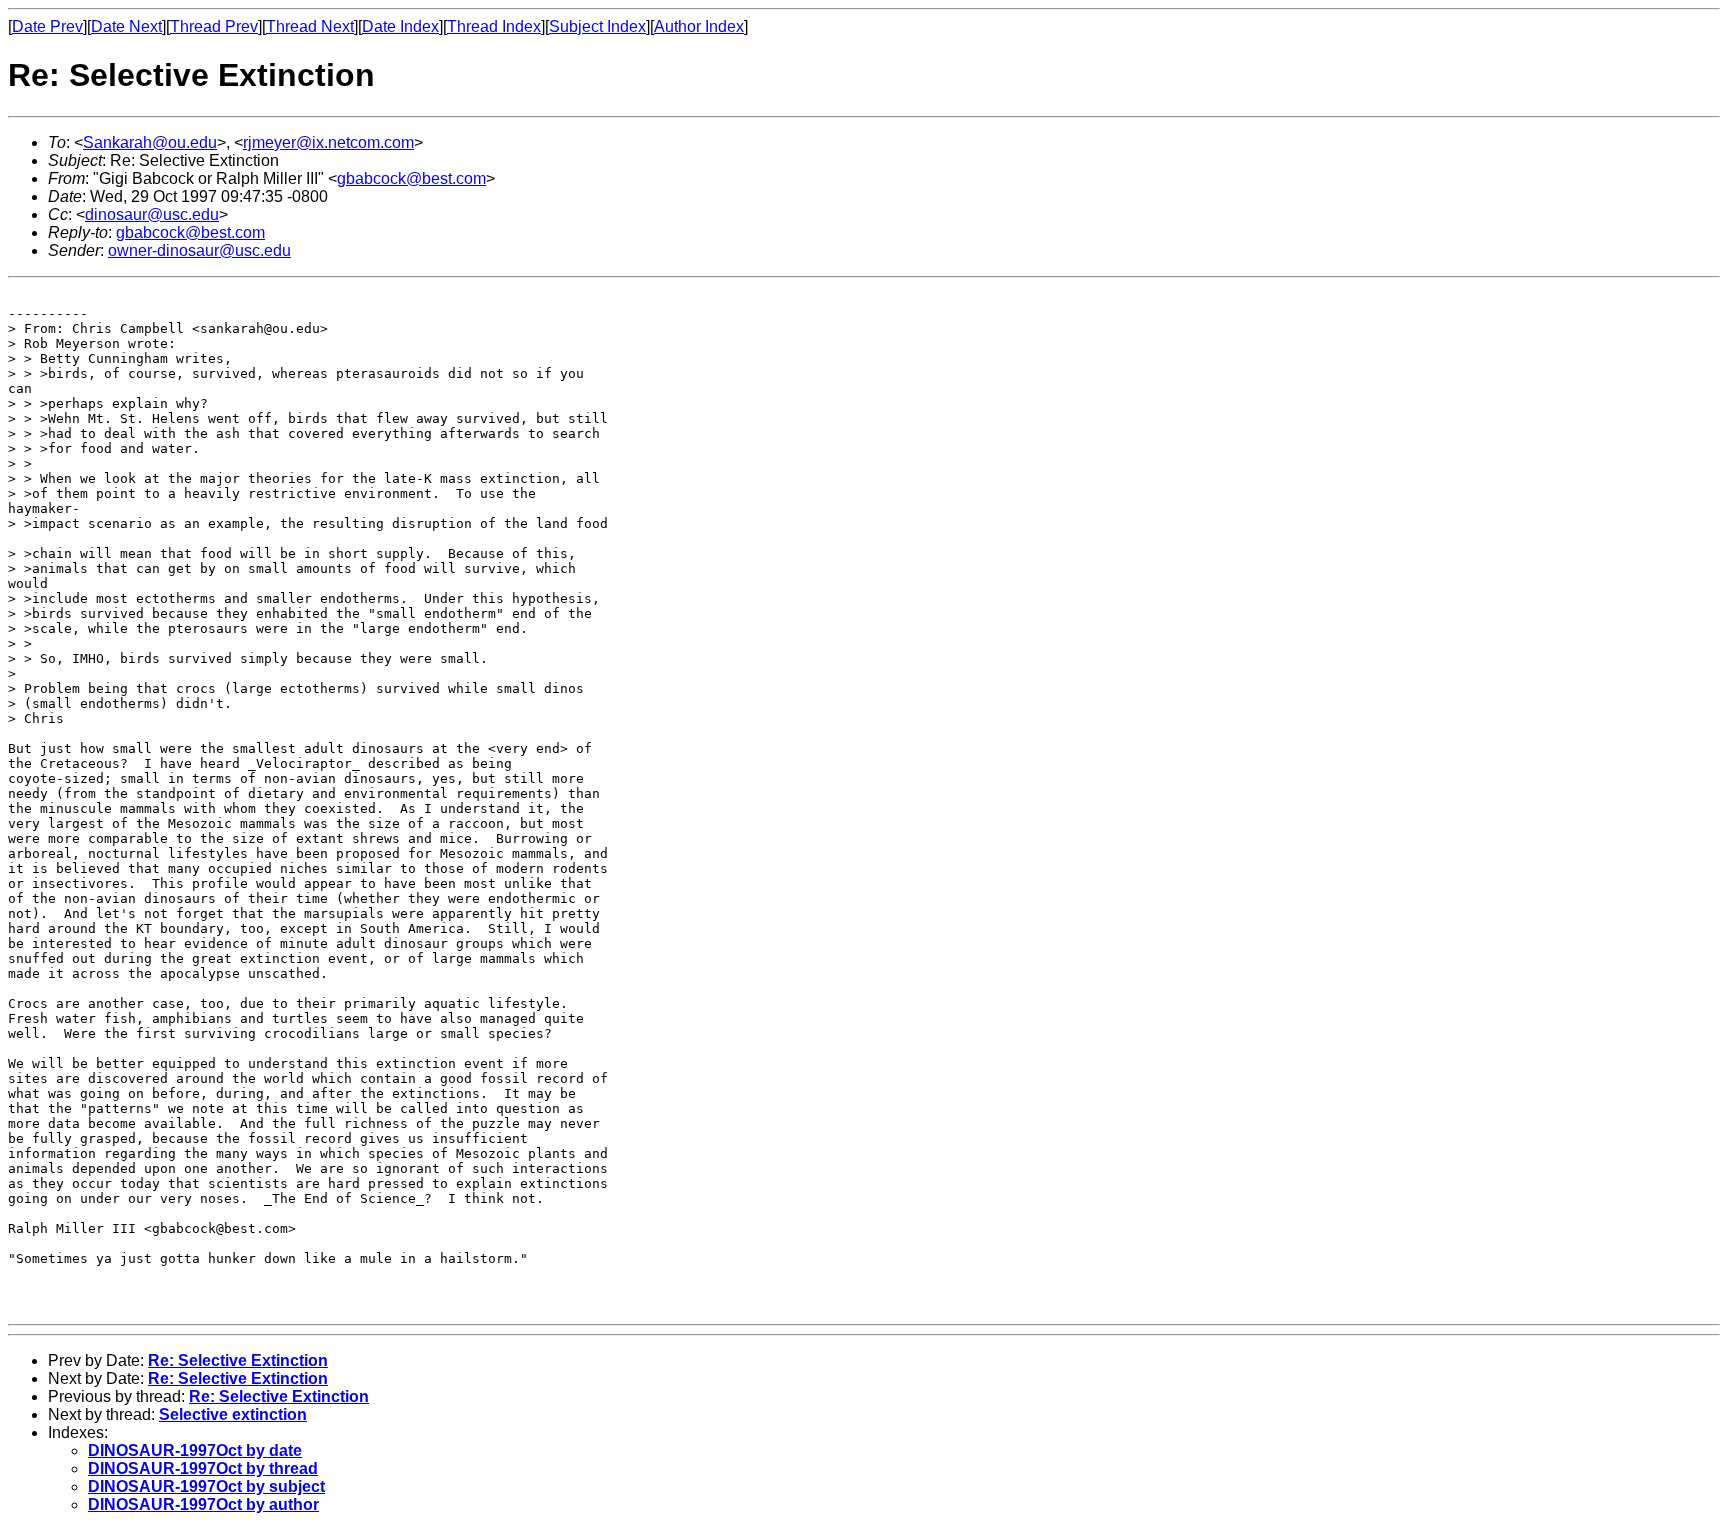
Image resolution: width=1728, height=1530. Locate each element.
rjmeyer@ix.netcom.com (328, 142)
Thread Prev (214, 26)
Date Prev (47, 26)
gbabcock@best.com (411, 178)
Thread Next (310, 26)
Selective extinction (233, 1414)
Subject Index (597, 26)
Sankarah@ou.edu (150, 142)
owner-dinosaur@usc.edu (199, 250)
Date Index (400, 26)
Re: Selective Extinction (238, 1360)
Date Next (126, 26)
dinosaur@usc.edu (152, 214)
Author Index (699, 26)
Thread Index (494, 26)
